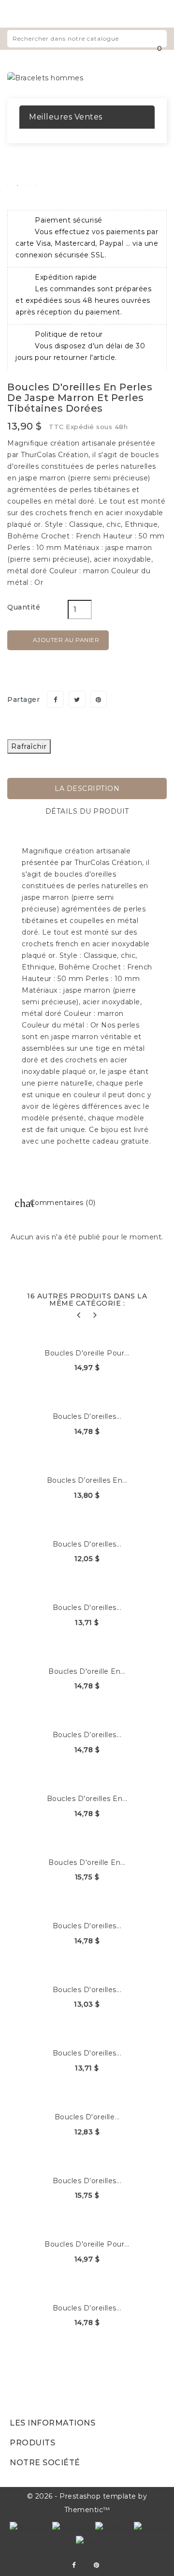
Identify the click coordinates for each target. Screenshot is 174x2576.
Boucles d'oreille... (87, 2117)
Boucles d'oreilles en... (87, 1799)
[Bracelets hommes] (45, 77)
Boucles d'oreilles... (87, 1544)
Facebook (74, 2565)
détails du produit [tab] (87, 811)
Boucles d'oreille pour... (87, 1353)
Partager (55, 699)
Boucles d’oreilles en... (87, 1480)
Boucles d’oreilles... (87, 1416)
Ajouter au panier (59, 640)
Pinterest (98, 699)
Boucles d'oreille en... (87, 1671)
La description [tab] (87, 789)
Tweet (77, 699)
